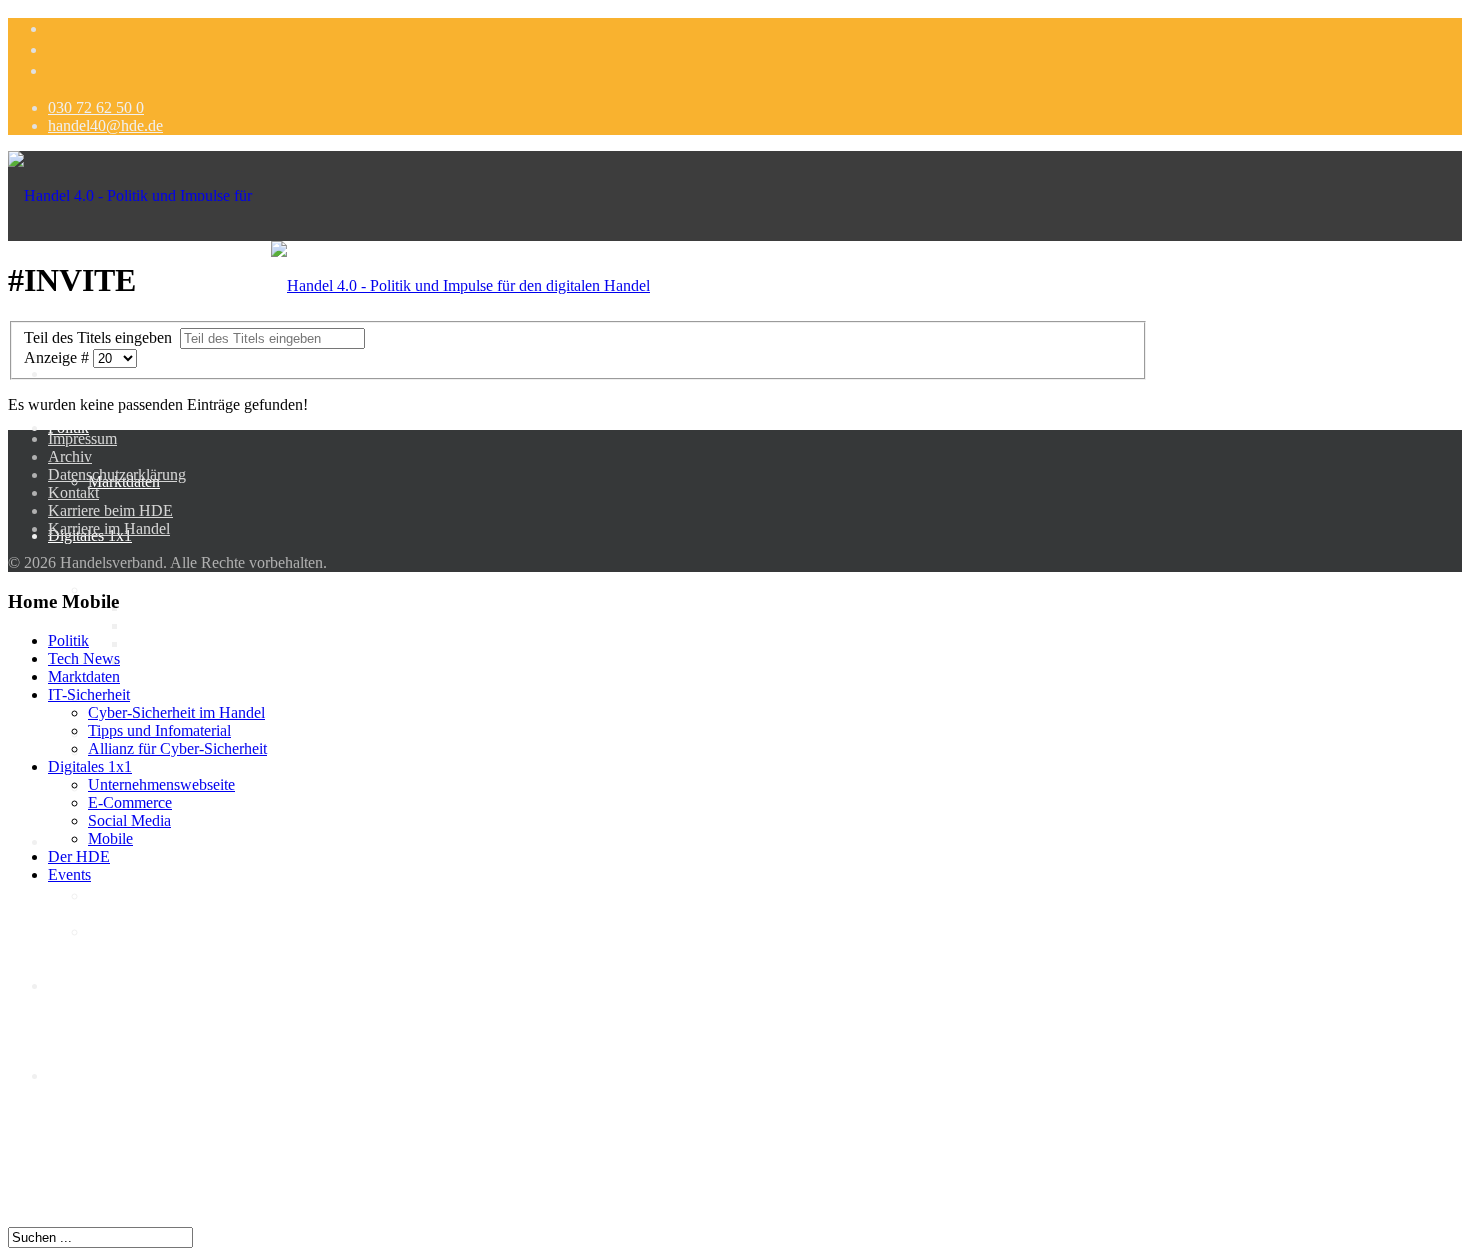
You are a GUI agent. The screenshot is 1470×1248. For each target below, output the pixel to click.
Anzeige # (58, 357)
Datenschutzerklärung (117, 474)
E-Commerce (130, 679)
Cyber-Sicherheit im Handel (216, 607)
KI (56, 841)
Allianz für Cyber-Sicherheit (217, 643)
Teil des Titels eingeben (102, 337)
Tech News (84, 658)
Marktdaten (84, 676)
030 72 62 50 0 (96, 107)
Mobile (110, 838)
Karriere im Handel (109, 528)
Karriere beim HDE (110, 510)
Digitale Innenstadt (107, 985)
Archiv (70, 456)
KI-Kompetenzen (143, 931)
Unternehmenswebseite (161, 784)
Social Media (129, 820)
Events (69, 874)
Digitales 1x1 (90, 766)
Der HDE (79, 1075)
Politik (68, 427)
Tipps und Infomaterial (199, 625)
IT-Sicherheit (129, 589)
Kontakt (73, 492)
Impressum (82, 438)
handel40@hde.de (105, 125)
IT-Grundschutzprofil (195, 661)
